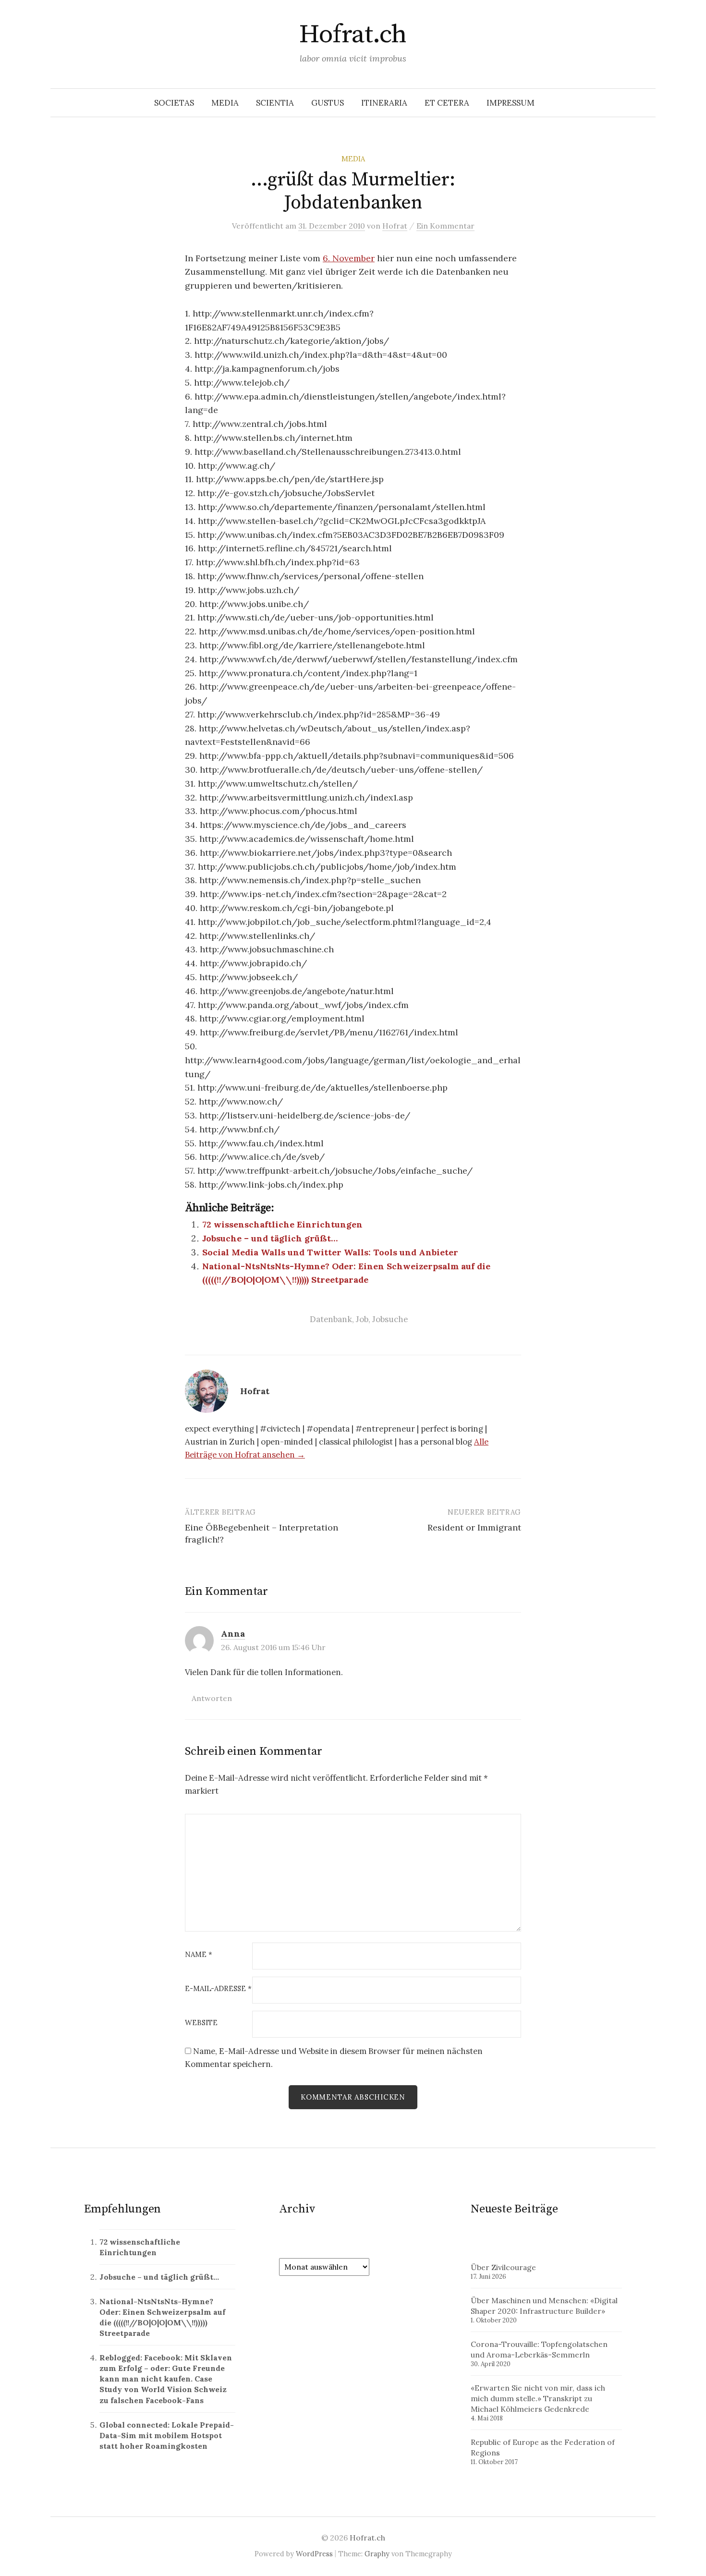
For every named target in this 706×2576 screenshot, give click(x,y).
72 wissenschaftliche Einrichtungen (282, 1224)
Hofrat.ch (353, 35)
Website (201, 2023)
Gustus (328, 103)
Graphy (377, 2554)
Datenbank (331, 1319)
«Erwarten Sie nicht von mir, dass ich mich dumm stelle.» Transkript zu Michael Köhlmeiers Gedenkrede (538, 2398)
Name (199, 1955)
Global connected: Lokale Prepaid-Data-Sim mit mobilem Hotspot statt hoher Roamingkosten (167, 2435)
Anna (233, 1634)
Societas (174, 103)
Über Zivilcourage (503, 2267)
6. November (349, 258)
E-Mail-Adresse (218, 1989)
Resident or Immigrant (474, 1527)
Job (362, 1319)
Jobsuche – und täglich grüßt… (270, 1238)
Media (225, 103)
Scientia (275, 103)
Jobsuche (390, 1319)
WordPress (314, 2554)
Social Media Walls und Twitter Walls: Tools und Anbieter (330, 1252)
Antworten (212, 1698)
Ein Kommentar (445, 226)
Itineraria (384, 103)
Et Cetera (447, 103)
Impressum (511, 103)
